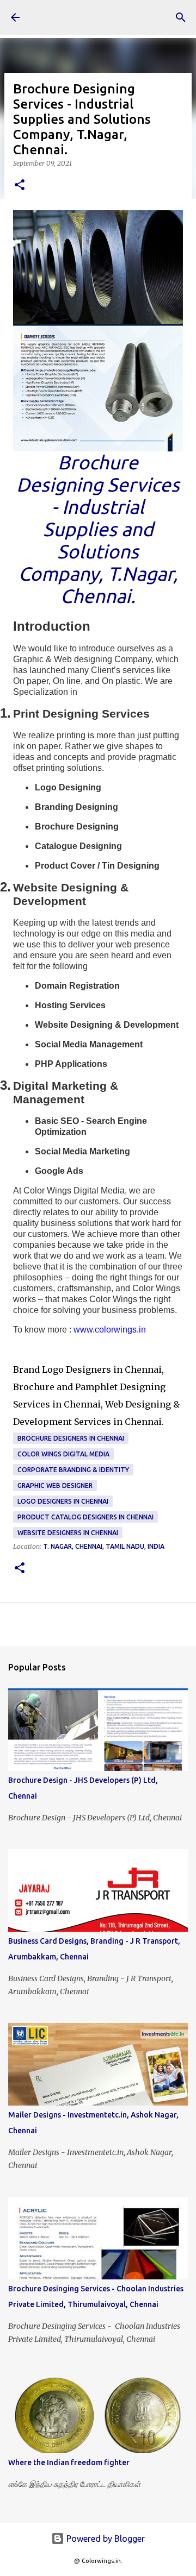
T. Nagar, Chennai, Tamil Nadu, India (104, 1546)
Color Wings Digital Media (63, 1454)
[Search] (181, 17)
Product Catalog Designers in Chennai (85, 1517)
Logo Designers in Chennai (63, 1501)
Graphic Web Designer (55, 1485)
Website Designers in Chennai (68, 1533)
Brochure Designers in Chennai (71, 1438)
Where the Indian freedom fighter (69, 2462)
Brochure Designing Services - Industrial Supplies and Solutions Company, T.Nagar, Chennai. (98, 529)
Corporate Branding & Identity (73, 1470)
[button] (20, 186)
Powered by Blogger (105, 2539)
